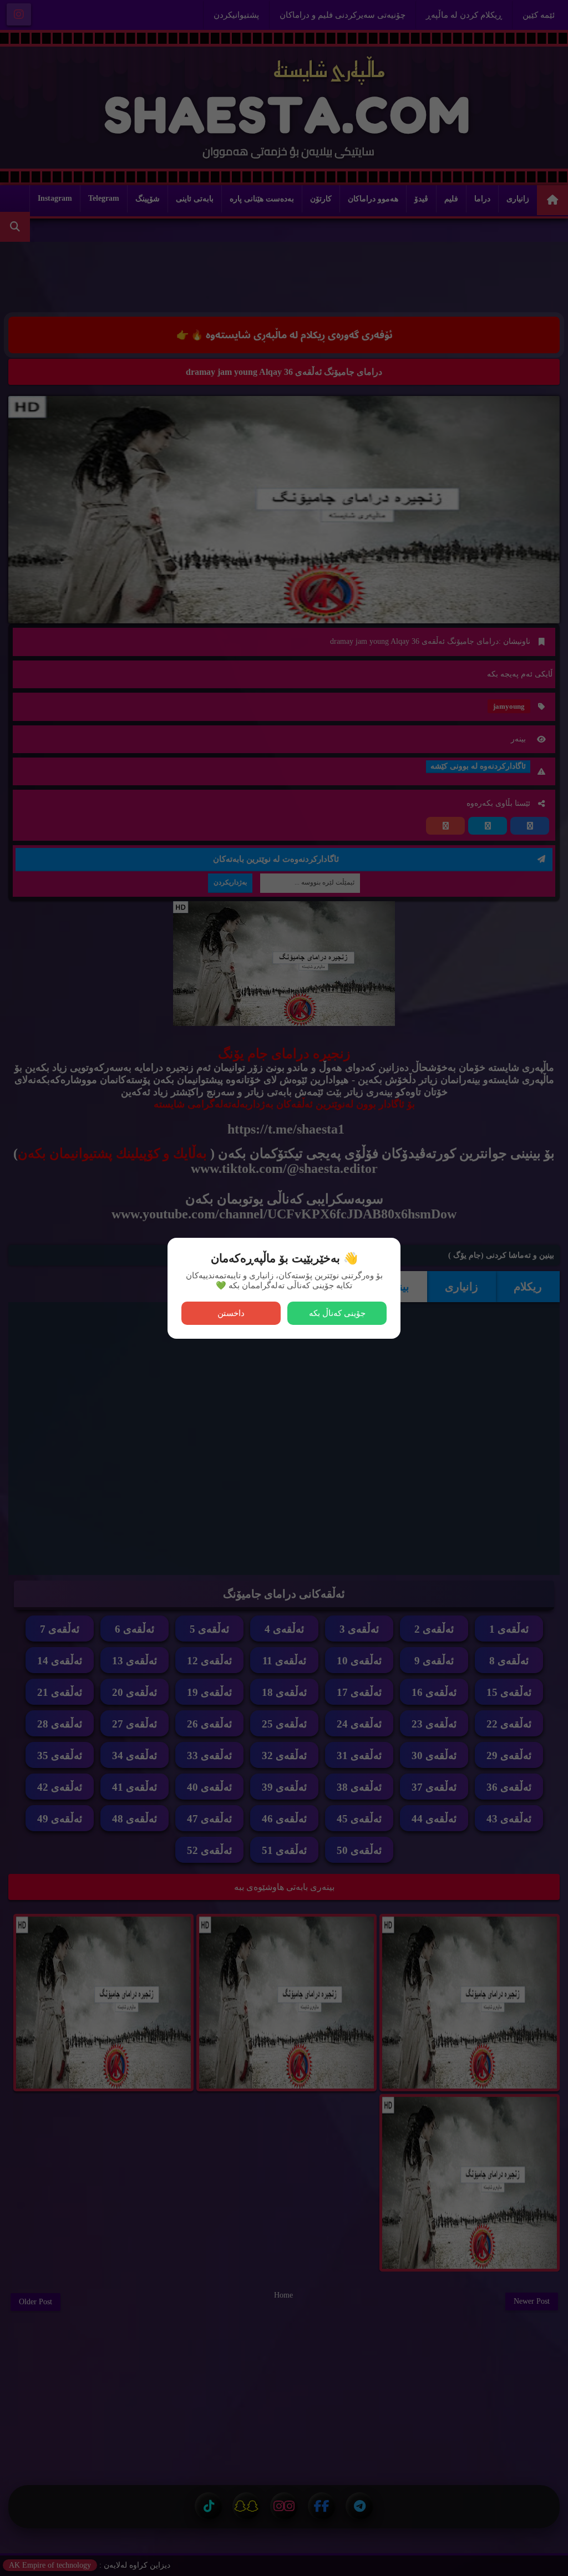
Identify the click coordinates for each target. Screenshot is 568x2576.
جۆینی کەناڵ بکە (337, 1313)
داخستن (231, 1313)
